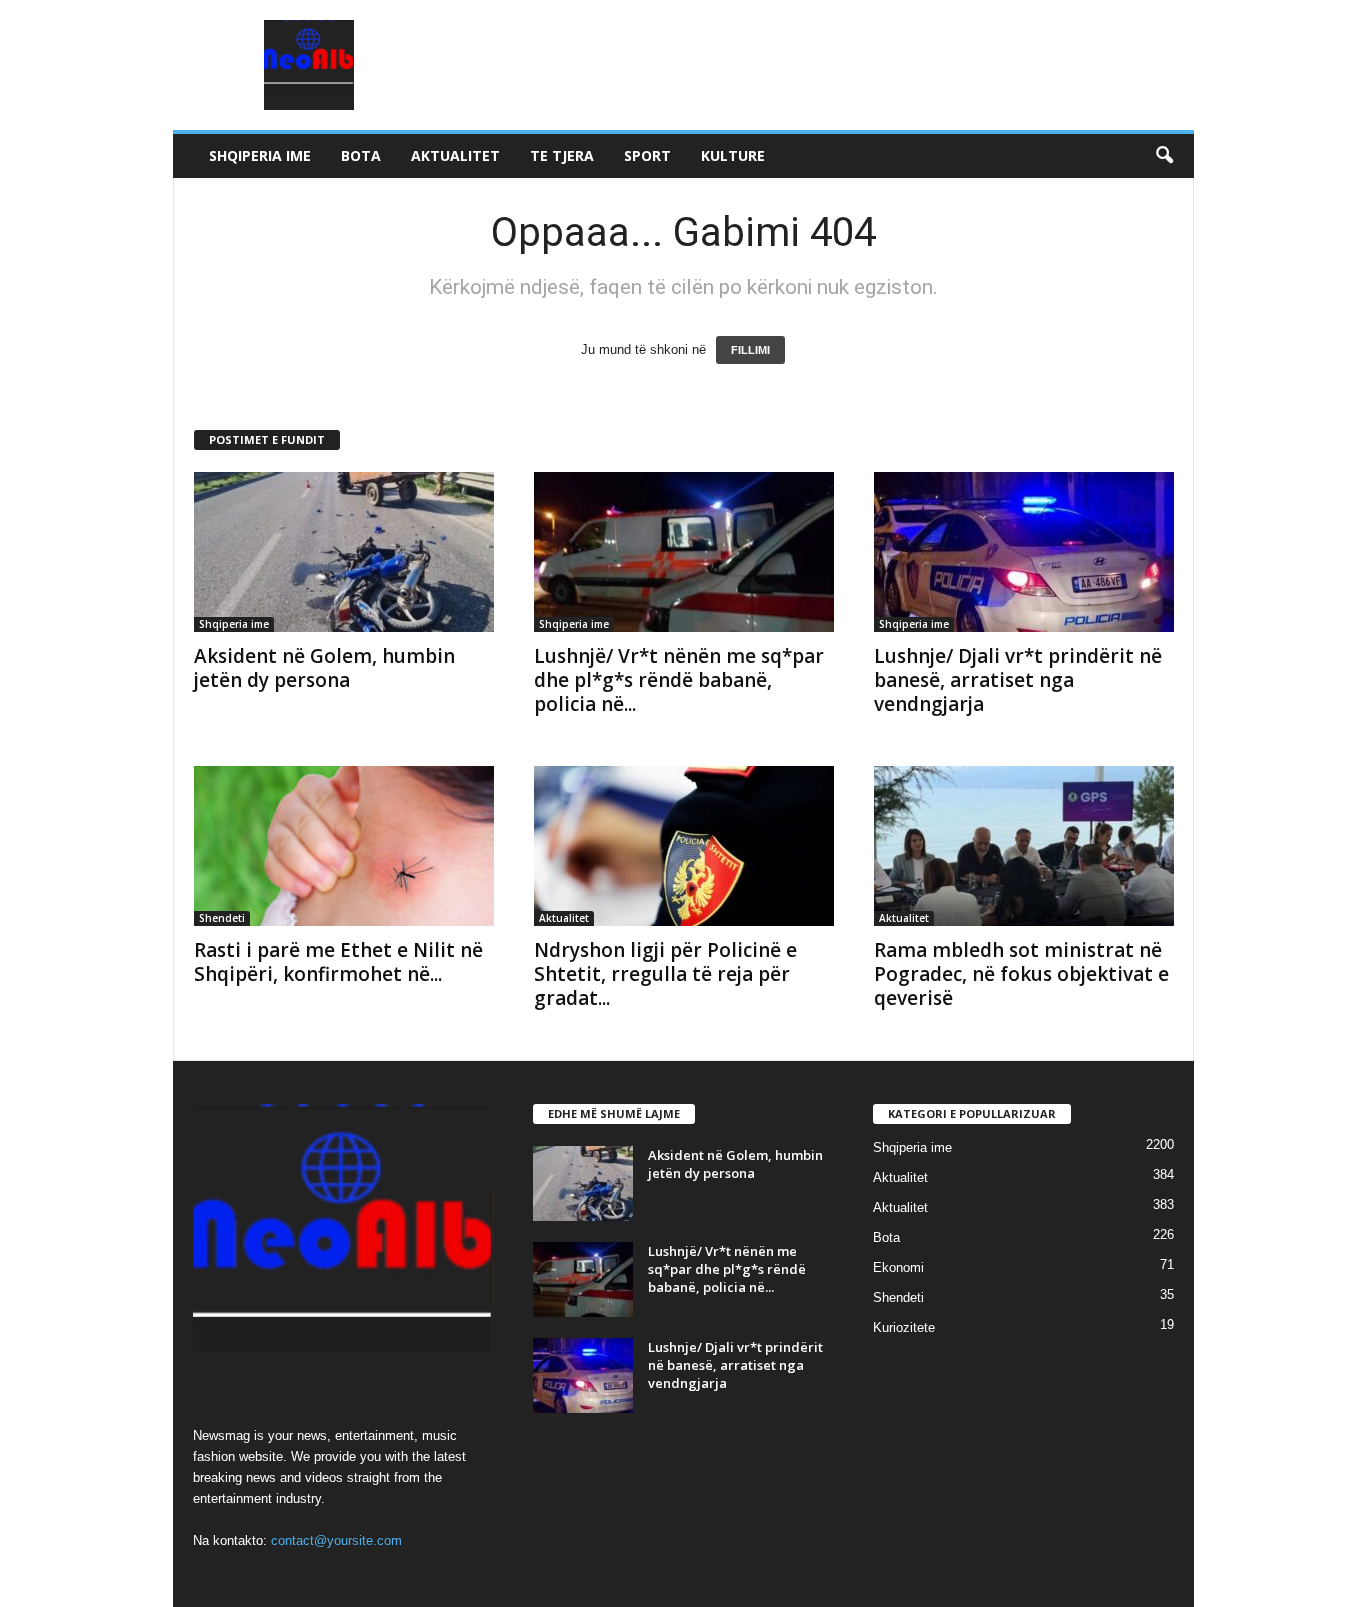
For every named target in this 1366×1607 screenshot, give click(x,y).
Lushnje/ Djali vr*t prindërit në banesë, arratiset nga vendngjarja (1018, 680)
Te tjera (562, 155)
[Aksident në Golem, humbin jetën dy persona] (344, 552)
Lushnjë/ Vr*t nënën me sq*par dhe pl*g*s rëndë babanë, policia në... (679, 680)
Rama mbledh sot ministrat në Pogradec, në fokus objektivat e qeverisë (1021, 974)
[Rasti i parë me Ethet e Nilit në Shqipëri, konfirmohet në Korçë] (344, 846)
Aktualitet (455, 155)
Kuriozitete (904, 1327)
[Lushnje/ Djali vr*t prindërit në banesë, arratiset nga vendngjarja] (1024, 552)
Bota (361, 155)
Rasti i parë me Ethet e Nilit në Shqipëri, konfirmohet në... (338, 962)
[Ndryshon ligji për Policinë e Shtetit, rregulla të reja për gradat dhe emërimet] (684, 846)
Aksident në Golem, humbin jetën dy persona (324, 668)
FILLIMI (750, 350)
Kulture (733, 155)
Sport (647, 155)
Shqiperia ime (260, 155)
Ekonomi (898, 1267)
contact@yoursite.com (336, 1540)
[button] (1164, 156)
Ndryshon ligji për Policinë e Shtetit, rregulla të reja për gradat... (665, 974)
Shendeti (222, 918)
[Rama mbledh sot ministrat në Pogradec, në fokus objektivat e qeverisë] (1024, 846)
